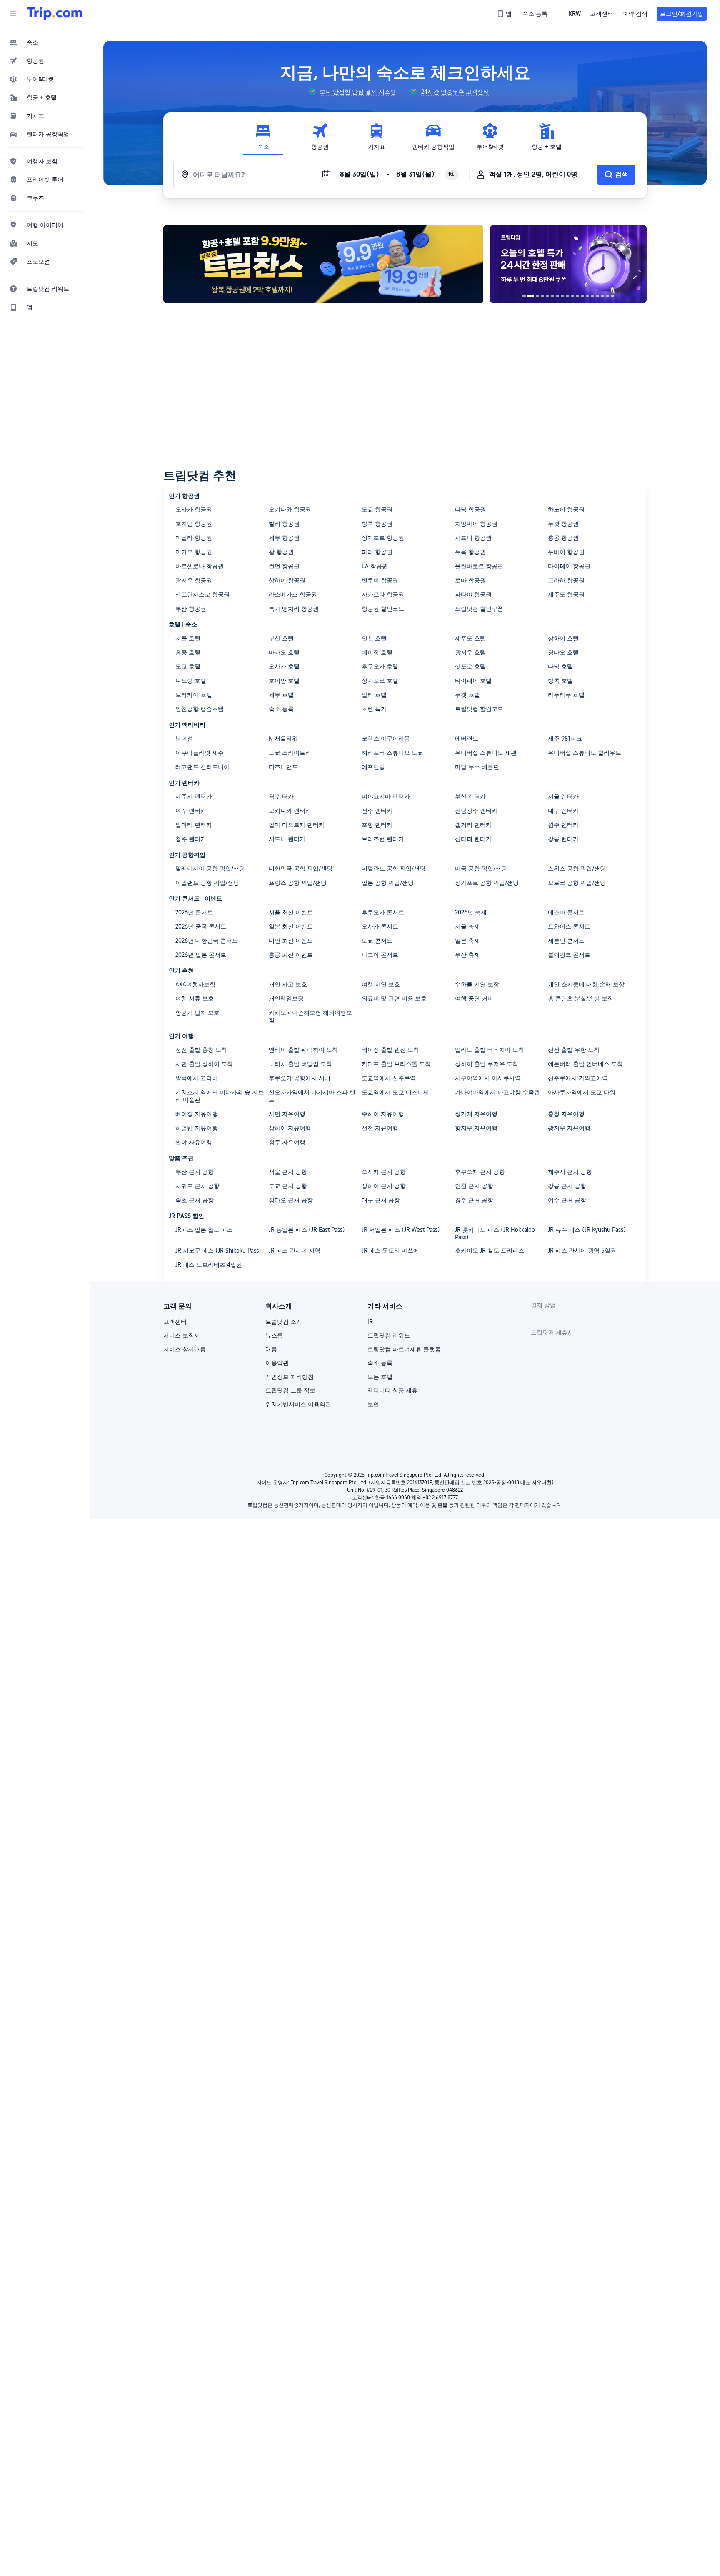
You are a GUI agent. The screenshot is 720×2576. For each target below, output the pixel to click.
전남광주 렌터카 (476, 811)
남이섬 (184, 739)
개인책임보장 (286, 998)
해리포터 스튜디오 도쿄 (392, 753)
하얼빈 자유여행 (197, 1128)
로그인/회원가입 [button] (682, 14)
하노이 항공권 (566, 509)
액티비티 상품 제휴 (392, 1390)
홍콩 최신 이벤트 (291, 955)
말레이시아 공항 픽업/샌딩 (210, 869)
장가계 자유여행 (476, 1114)
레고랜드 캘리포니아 (202, 767)
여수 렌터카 (191, 811)
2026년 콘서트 (194, 912)
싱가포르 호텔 (380, 681)
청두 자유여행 (287, 1142)
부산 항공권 (191, 609)
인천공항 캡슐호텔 (200, 709)
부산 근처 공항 (195, 1172)
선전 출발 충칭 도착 (201, 1050)
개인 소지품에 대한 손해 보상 (586, 984)
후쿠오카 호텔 (380, 666)
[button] (13, 14)
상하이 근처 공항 (384, 1186)
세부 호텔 (281, 695)
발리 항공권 (284, 524)
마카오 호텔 (284, 652)
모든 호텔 (380, 1377)
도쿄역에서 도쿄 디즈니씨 (395, 1092)
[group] (352, 92)
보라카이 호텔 (194, 695)
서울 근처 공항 (288, 1172)
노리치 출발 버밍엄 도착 (300, 1064)
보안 (373, 1404)
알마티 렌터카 (194, 825)
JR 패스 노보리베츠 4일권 (209, 1265)
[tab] (263, 137)
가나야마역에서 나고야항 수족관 (497, 1092)
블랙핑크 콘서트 (569, 955)
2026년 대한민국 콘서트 (207, 941)
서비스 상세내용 (185, 1349)
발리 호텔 (374, 695)
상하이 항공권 (287, 580)
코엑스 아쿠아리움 (386, 739)
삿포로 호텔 (470, 666)
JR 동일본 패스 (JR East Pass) (307, 1230)
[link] (505, 14)
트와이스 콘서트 (569, 926)
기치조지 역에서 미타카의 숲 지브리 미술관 (220, 1096)
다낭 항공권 (470, 509)
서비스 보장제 (182, 1335)
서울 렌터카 (563, 796)
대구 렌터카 (563, 811)
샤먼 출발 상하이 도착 (204, 1064)
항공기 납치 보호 (197, 1013)
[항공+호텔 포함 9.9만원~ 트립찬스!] (323, 264)
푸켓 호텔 (467, 695)
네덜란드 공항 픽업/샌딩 (394, 869)
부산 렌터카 (470, 796)
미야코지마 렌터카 (386, 796)
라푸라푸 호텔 (566, 695)
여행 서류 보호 (195, 998)
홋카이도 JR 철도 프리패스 (490, 1251)
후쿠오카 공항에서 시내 (300, 1078)
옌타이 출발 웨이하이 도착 (303, 1050)
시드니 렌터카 (287, 839)
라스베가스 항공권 (293, 594)
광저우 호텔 (470, 652)
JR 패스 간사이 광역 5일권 (582, 1251)
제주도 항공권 (566, 594)
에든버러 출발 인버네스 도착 (585, 1064)
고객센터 (175, 1322)
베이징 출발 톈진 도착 (390, 1050)
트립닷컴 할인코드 (479, 709)
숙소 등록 (281, 709)
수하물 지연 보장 (477, 984)
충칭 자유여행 (566, 1114)
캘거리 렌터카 (473, 825)
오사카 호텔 (284, 666)
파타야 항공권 (473, 594)
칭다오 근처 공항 (291, 1200)
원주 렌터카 (563, 825)
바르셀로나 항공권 (200, 566)
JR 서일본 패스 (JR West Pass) (401, 1230)
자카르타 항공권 (383, 594)
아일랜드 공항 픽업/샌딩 (207, 883)
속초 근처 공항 (195, 1200)
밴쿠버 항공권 (380, 580)
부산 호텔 (281, 638)
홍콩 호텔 (188, 652)
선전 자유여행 (380, 1128)
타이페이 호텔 (473, 681)
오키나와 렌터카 (290, 811)
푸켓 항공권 (563, 524)
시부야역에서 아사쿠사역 (488, 1078)
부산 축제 (467, 955)
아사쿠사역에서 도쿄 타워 (582, 1092)
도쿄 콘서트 (377, 941)
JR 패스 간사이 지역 (295, 1251)
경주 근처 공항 (474, 1200)
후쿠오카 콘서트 (383, 912)
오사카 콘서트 (380, 926)
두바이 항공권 (566, 552)
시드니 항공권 (473, 538)
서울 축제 (467, 926)
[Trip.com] (54, 14)
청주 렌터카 (191, 839)
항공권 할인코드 (383, 609)
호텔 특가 (374, 709)
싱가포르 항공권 (383, 538)
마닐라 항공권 (194, 538)
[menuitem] (45, 42)
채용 (271, 1349)
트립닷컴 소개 (284, 1322)
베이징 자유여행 (197, 1114)
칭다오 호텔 (563, 652)
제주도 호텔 (470, 638)
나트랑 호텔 (191, 681)
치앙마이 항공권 (476, 524)
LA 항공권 (375, 566)
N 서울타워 (283, 739)
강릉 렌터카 (563, 839)
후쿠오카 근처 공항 (480, 1172)
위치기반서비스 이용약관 (298, 1404)
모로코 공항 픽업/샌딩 (577, 883)
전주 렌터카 (377, 811)
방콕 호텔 (560, 681)
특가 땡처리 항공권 (294, 609)
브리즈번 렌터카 (383, 839)
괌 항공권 (281, 552)
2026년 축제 (471, 912)
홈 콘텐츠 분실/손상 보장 (581, 998)
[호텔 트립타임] (568, 264)
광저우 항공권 (194, 580)
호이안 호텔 (284, 681)
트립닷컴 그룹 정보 (290, 1390)
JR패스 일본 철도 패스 (204, 1230)
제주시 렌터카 (194, 796)
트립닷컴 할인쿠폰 (479, 609)
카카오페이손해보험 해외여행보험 (310, 1016)
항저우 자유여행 (476, 1128)
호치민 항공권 (194, 524)
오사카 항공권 (194, 509)
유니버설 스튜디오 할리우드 (585, 753)
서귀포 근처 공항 (197, 1186)
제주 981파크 (565, 739)
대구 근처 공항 (381, 1200)
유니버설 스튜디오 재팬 (486, 753)
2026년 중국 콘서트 (201, 926)
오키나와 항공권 (290, 509)
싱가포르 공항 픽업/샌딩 (487, 883)
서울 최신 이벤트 (291, 912)
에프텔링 (373, 767)
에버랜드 (467, 739)
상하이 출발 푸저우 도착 (487, 1064)
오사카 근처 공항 (384, 1172)
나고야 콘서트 (380, 955)
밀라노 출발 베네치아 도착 (490, 1050)
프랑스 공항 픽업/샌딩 (298, 883)
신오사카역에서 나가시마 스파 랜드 (312, 1096)
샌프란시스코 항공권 (202, 594)
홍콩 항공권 (563, 538)
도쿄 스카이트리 (290, 753)
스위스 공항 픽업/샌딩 (577, 869)
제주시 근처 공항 (570, 1172)
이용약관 (277, 1363)
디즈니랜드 (283, 767)
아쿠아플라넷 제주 (200, 753)
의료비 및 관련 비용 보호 (394, 998)
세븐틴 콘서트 (566, 941)
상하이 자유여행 (290, 1128)
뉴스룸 (274, 1335)
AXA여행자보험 (195, 984)
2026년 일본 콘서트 (201, 955)
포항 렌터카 (377, 825)
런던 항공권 (284, 566)
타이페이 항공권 (569, 566)
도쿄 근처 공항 (288, 1186)
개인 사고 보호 (288, 984)
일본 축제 (467, 941)
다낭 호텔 (560, 666)
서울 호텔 (188, 638)
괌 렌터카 (281, 796)
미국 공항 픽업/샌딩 (481, 869)
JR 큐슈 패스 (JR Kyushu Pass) (587, 1230)
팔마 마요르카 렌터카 (297, 825)
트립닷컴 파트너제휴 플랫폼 (404, 1349)
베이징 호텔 (377, 652)
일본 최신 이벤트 (291, 926)
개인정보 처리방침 (290, 1377)
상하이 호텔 (563, 638)
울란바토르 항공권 (479, 566)
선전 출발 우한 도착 (574, 1050)
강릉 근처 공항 (567, 1186)
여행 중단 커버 (474, 998)
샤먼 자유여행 (287, 1114)
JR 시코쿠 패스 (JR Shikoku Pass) (218, 1251)
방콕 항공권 (377, 524)
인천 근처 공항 (474, 1186)
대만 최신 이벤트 (291, 941)
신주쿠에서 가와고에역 (578, 1078)
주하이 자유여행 (383, 1114)
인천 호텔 (374, 638)
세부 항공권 (284, 538)
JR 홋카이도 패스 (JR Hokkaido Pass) (495, 1233)
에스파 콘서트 (566, 912)
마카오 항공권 (194, 552)
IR (370, 1322)
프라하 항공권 (566, 580)
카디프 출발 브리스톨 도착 (396, 1064)
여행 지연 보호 (381, 984)
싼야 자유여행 (194, 1142)
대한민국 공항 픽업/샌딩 (301, 869)
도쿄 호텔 (188, 666)
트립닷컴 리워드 (389, 1335)
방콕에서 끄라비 (197, 1078)
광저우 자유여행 (569, 1128)
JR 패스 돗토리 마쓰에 (390, 1251)
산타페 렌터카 (473, 839)
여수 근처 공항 (567, 1200)
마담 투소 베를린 (477, 767)
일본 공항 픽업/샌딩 (388, 883)
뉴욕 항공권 (470, 552)
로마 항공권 (470, 580)
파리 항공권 (377, 552)
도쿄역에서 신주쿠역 (389, 1078)
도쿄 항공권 (377, 509)
